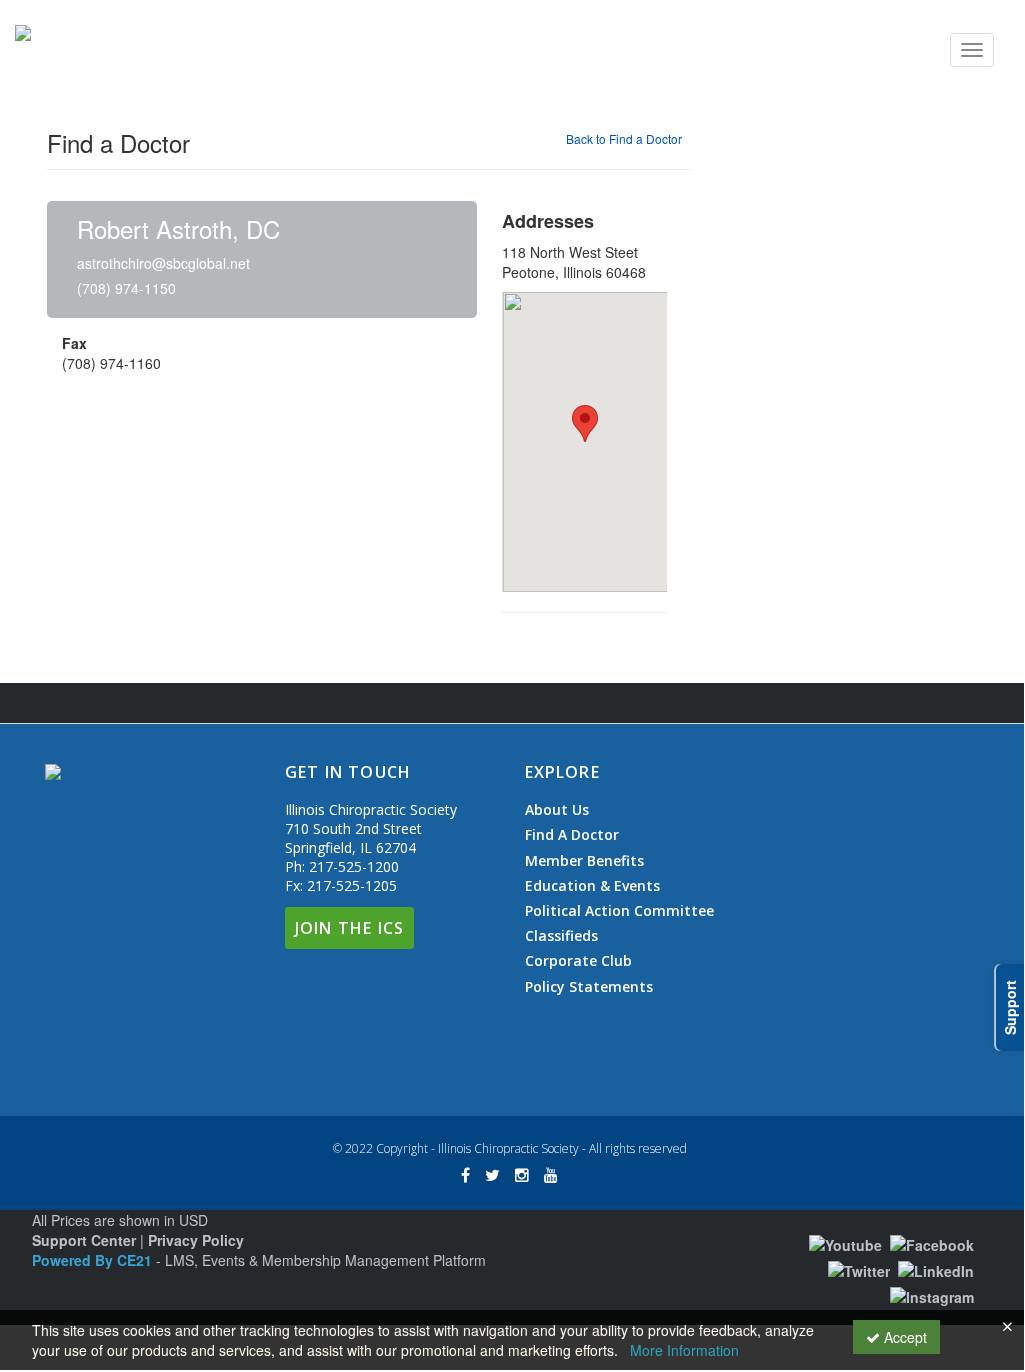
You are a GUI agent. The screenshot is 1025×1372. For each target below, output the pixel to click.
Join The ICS (349, 928)
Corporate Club (578, 961)
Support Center (84, 1240)
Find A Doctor (572, 835)
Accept (903, 1337)
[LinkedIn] (936, 1269)
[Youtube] (845, 1243)
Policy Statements (589, 986)
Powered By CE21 (94, 1260)
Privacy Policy (196, 1240)
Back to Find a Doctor (624, 138)
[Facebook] (932, 1243)
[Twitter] (859, 1269)
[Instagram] (932, 1295)
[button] (585, 423)
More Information (684, 1350)
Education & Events (592, 886)
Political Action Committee (619, 911)
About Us (557, 810)
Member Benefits (584, 861)
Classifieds (561, 936)
